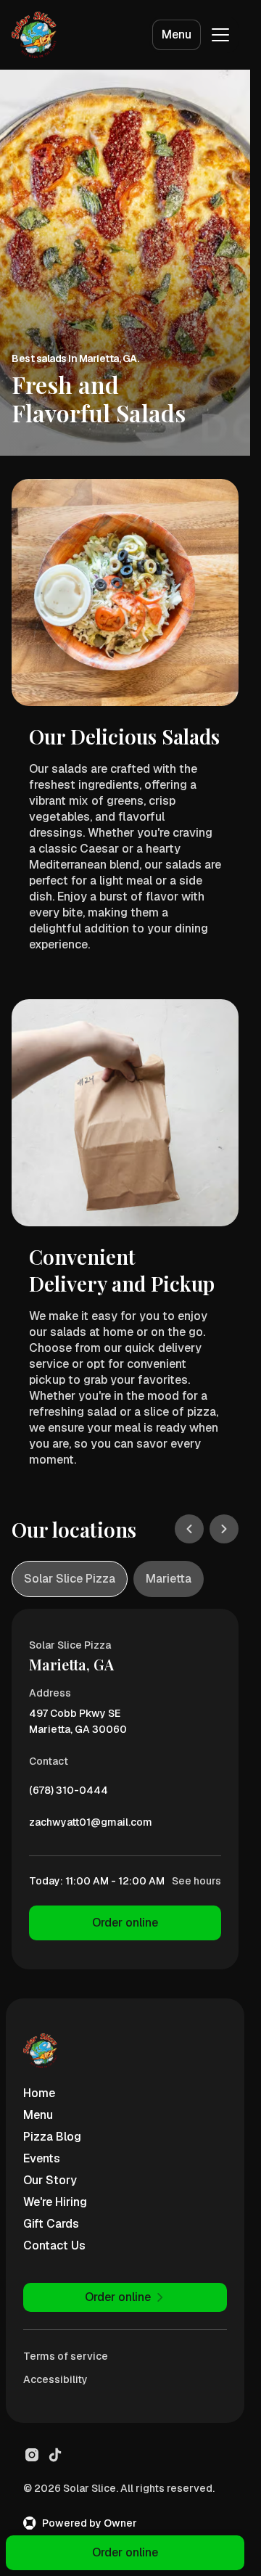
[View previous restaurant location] (189, 1529)
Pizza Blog (52, 2137)
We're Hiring (55, 2202)
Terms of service (66, 2356)
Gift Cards (51, 2224)
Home (39, 2093)
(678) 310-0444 (69, 1794)
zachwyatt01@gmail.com (91, 1826)
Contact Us (54, 2245)
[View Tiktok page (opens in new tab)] (55, 2455)
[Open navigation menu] (220, 35)
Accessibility (55, 2379)
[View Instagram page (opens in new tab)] (32, 2455)
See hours (196, 1881)
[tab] (70, 1579)
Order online (125, 1923)
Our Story (50, 2180)
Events (42, 2158)
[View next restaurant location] (224, 1529)
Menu (177, 34)
